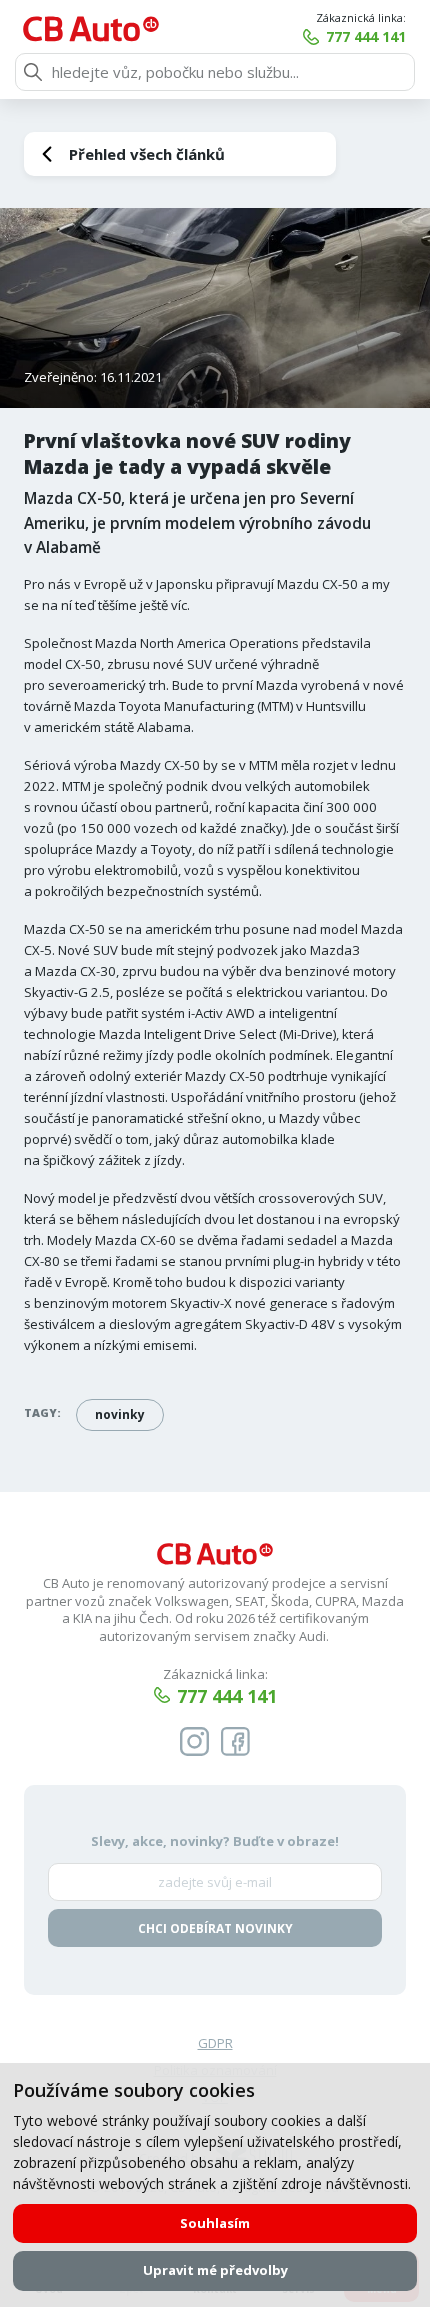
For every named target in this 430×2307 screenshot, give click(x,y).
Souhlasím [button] (215, 2223)
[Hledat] (33, 72)
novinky (120, 1414)
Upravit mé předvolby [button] (215, 2270)
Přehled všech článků (147, 154)
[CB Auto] (91, 29)
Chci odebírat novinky (215, 1928)
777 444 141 (366, 36)
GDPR (215, 2043)
